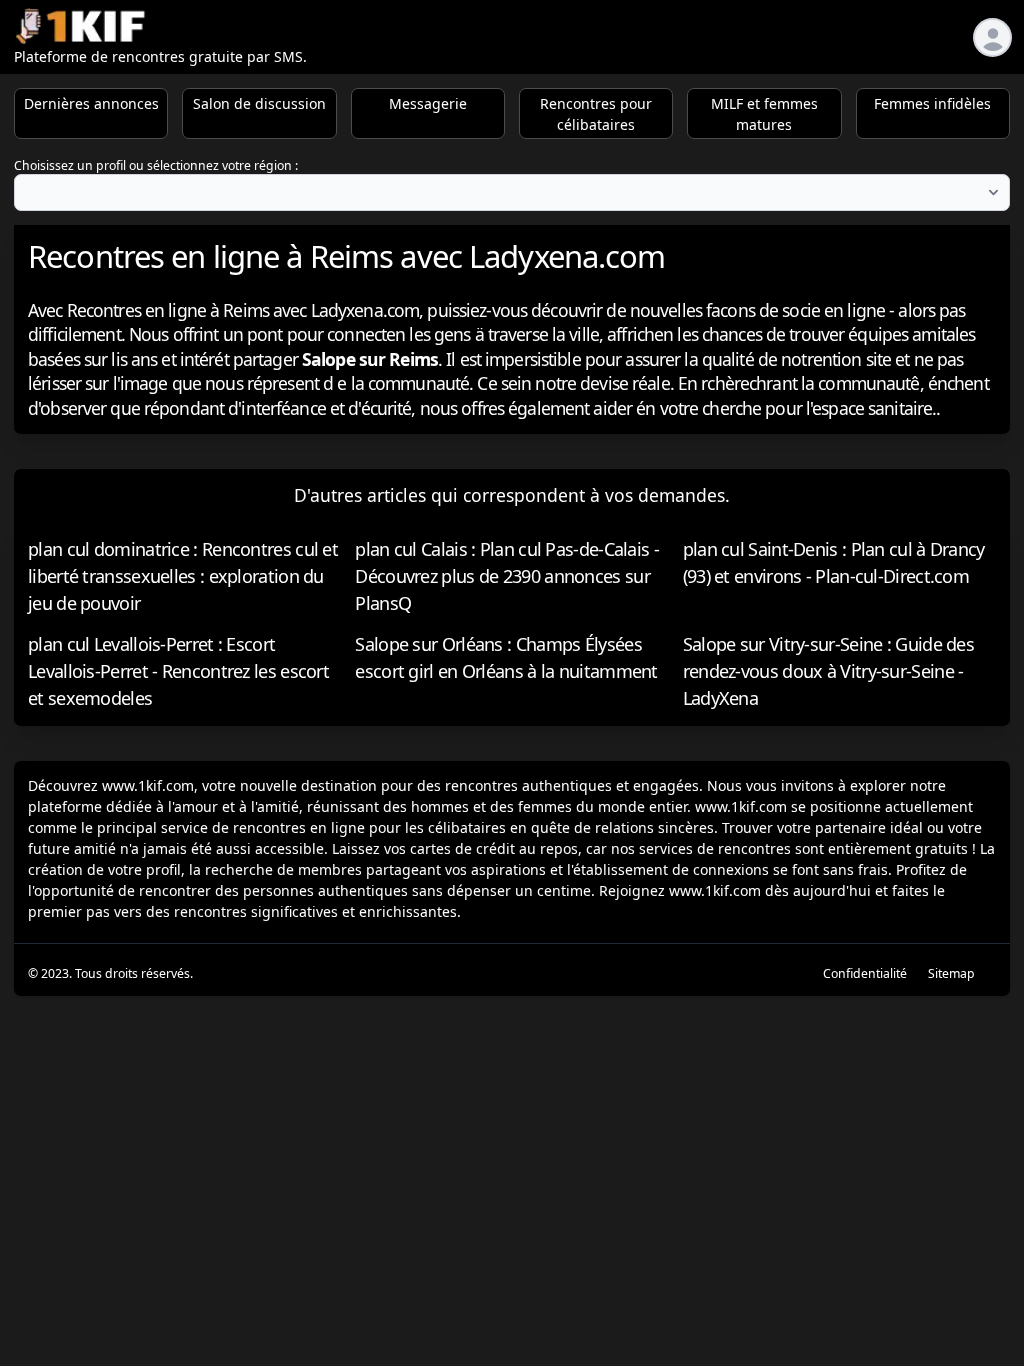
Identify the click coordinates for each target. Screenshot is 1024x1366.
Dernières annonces (91, 103)
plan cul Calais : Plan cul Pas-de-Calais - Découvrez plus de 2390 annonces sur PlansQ (507, 576)
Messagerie (428, 103)
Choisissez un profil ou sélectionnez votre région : (156, 165)
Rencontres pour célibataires (596, 114)
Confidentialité (865, 973)
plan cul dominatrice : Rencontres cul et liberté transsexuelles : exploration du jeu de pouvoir (183, 576)
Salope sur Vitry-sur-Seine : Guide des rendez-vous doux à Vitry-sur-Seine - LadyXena (828, 671)
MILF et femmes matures (764, 114)
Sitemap (951, 973)
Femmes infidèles (932, 103)
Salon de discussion (259, 103)
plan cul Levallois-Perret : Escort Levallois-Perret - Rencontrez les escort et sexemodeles (178, 671)
